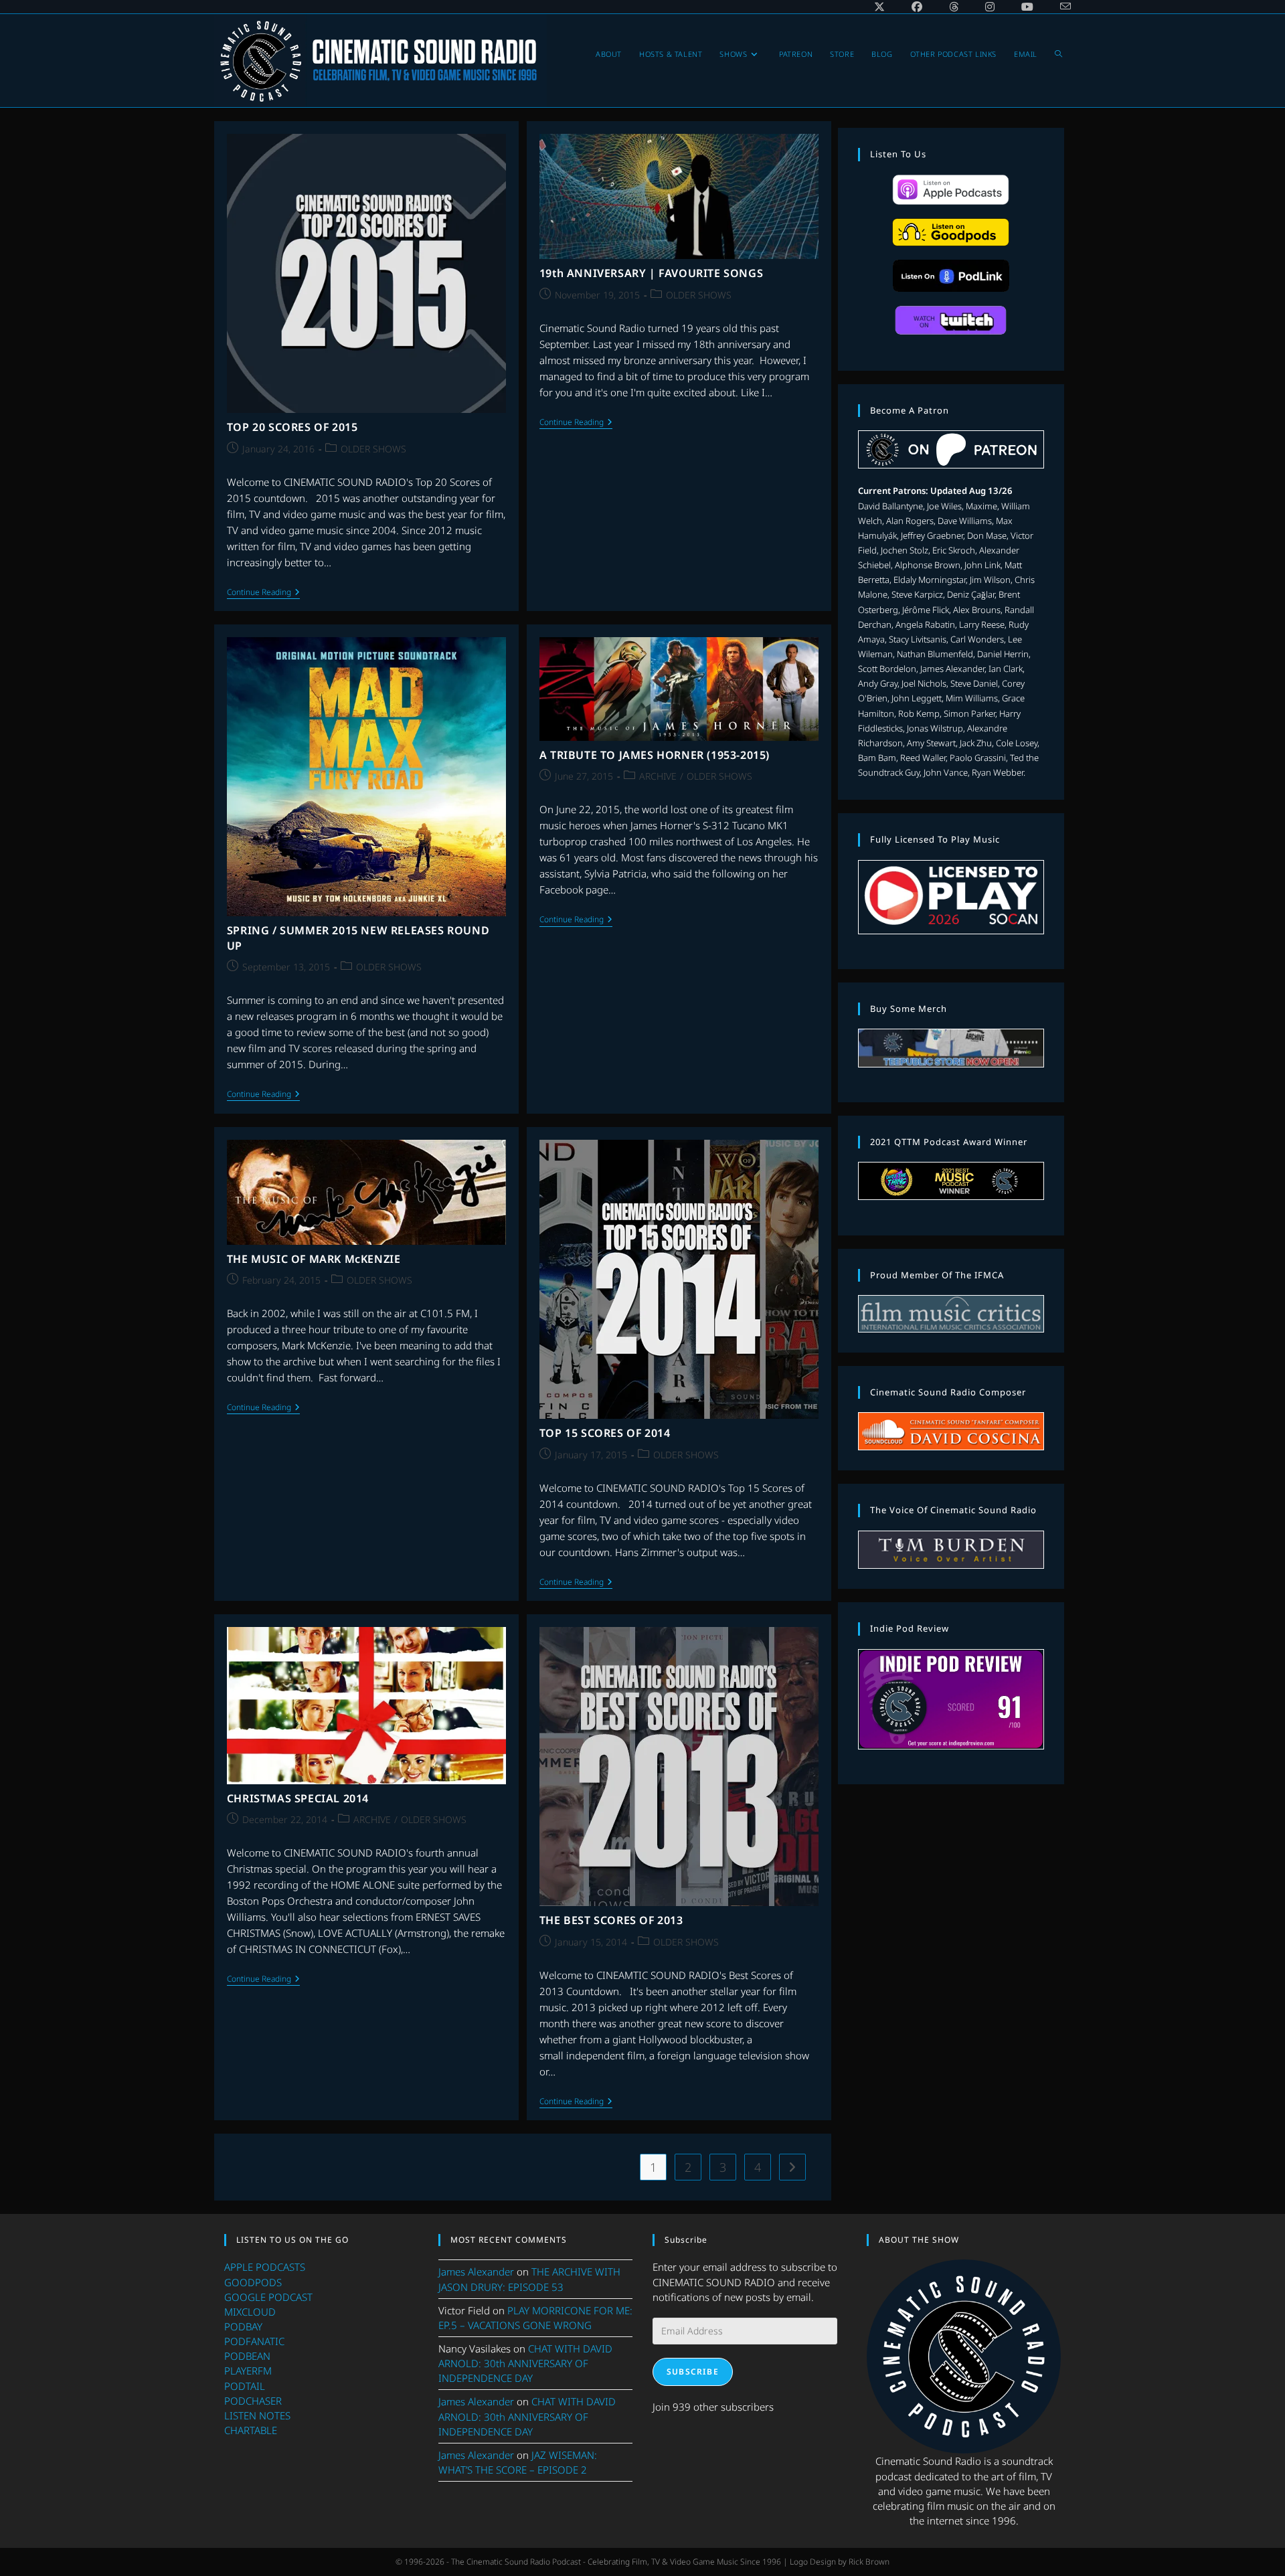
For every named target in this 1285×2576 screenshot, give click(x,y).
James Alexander (476, 2271)
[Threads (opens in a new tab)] (954, 7)
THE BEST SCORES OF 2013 (611, 1920)
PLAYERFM (248, 2371)
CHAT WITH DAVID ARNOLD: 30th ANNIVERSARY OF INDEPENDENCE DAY (525, 2363)
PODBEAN (247, 2356)
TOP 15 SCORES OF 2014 (605, 1433)
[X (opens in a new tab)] (879, 7)
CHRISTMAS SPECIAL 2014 (298, 1798)
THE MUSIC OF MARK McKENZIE (314, 1259)
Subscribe (693, 2372)
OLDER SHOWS (373, 449)
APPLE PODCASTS (265, 2267)
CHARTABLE (251, 2430)
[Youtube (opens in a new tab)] (1027, 7)
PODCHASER (253, 2401)
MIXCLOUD (250, 2312)
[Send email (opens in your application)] (1059, 7)
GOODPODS (253, 2282)
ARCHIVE (658, 776)
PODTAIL (245, 2386)
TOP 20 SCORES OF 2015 (292, 427)
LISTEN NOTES (257, 2415)
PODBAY (243, 2326)
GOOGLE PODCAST (268, 2297)
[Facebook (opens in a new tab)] (917, 7)
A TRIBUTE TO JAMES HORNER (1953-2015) (655, 755)
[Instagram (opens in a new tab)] (990, 7)
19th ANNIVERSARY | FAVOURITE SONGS (651, 273)
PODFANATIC (254, 2341)
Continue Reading (263, 593)
